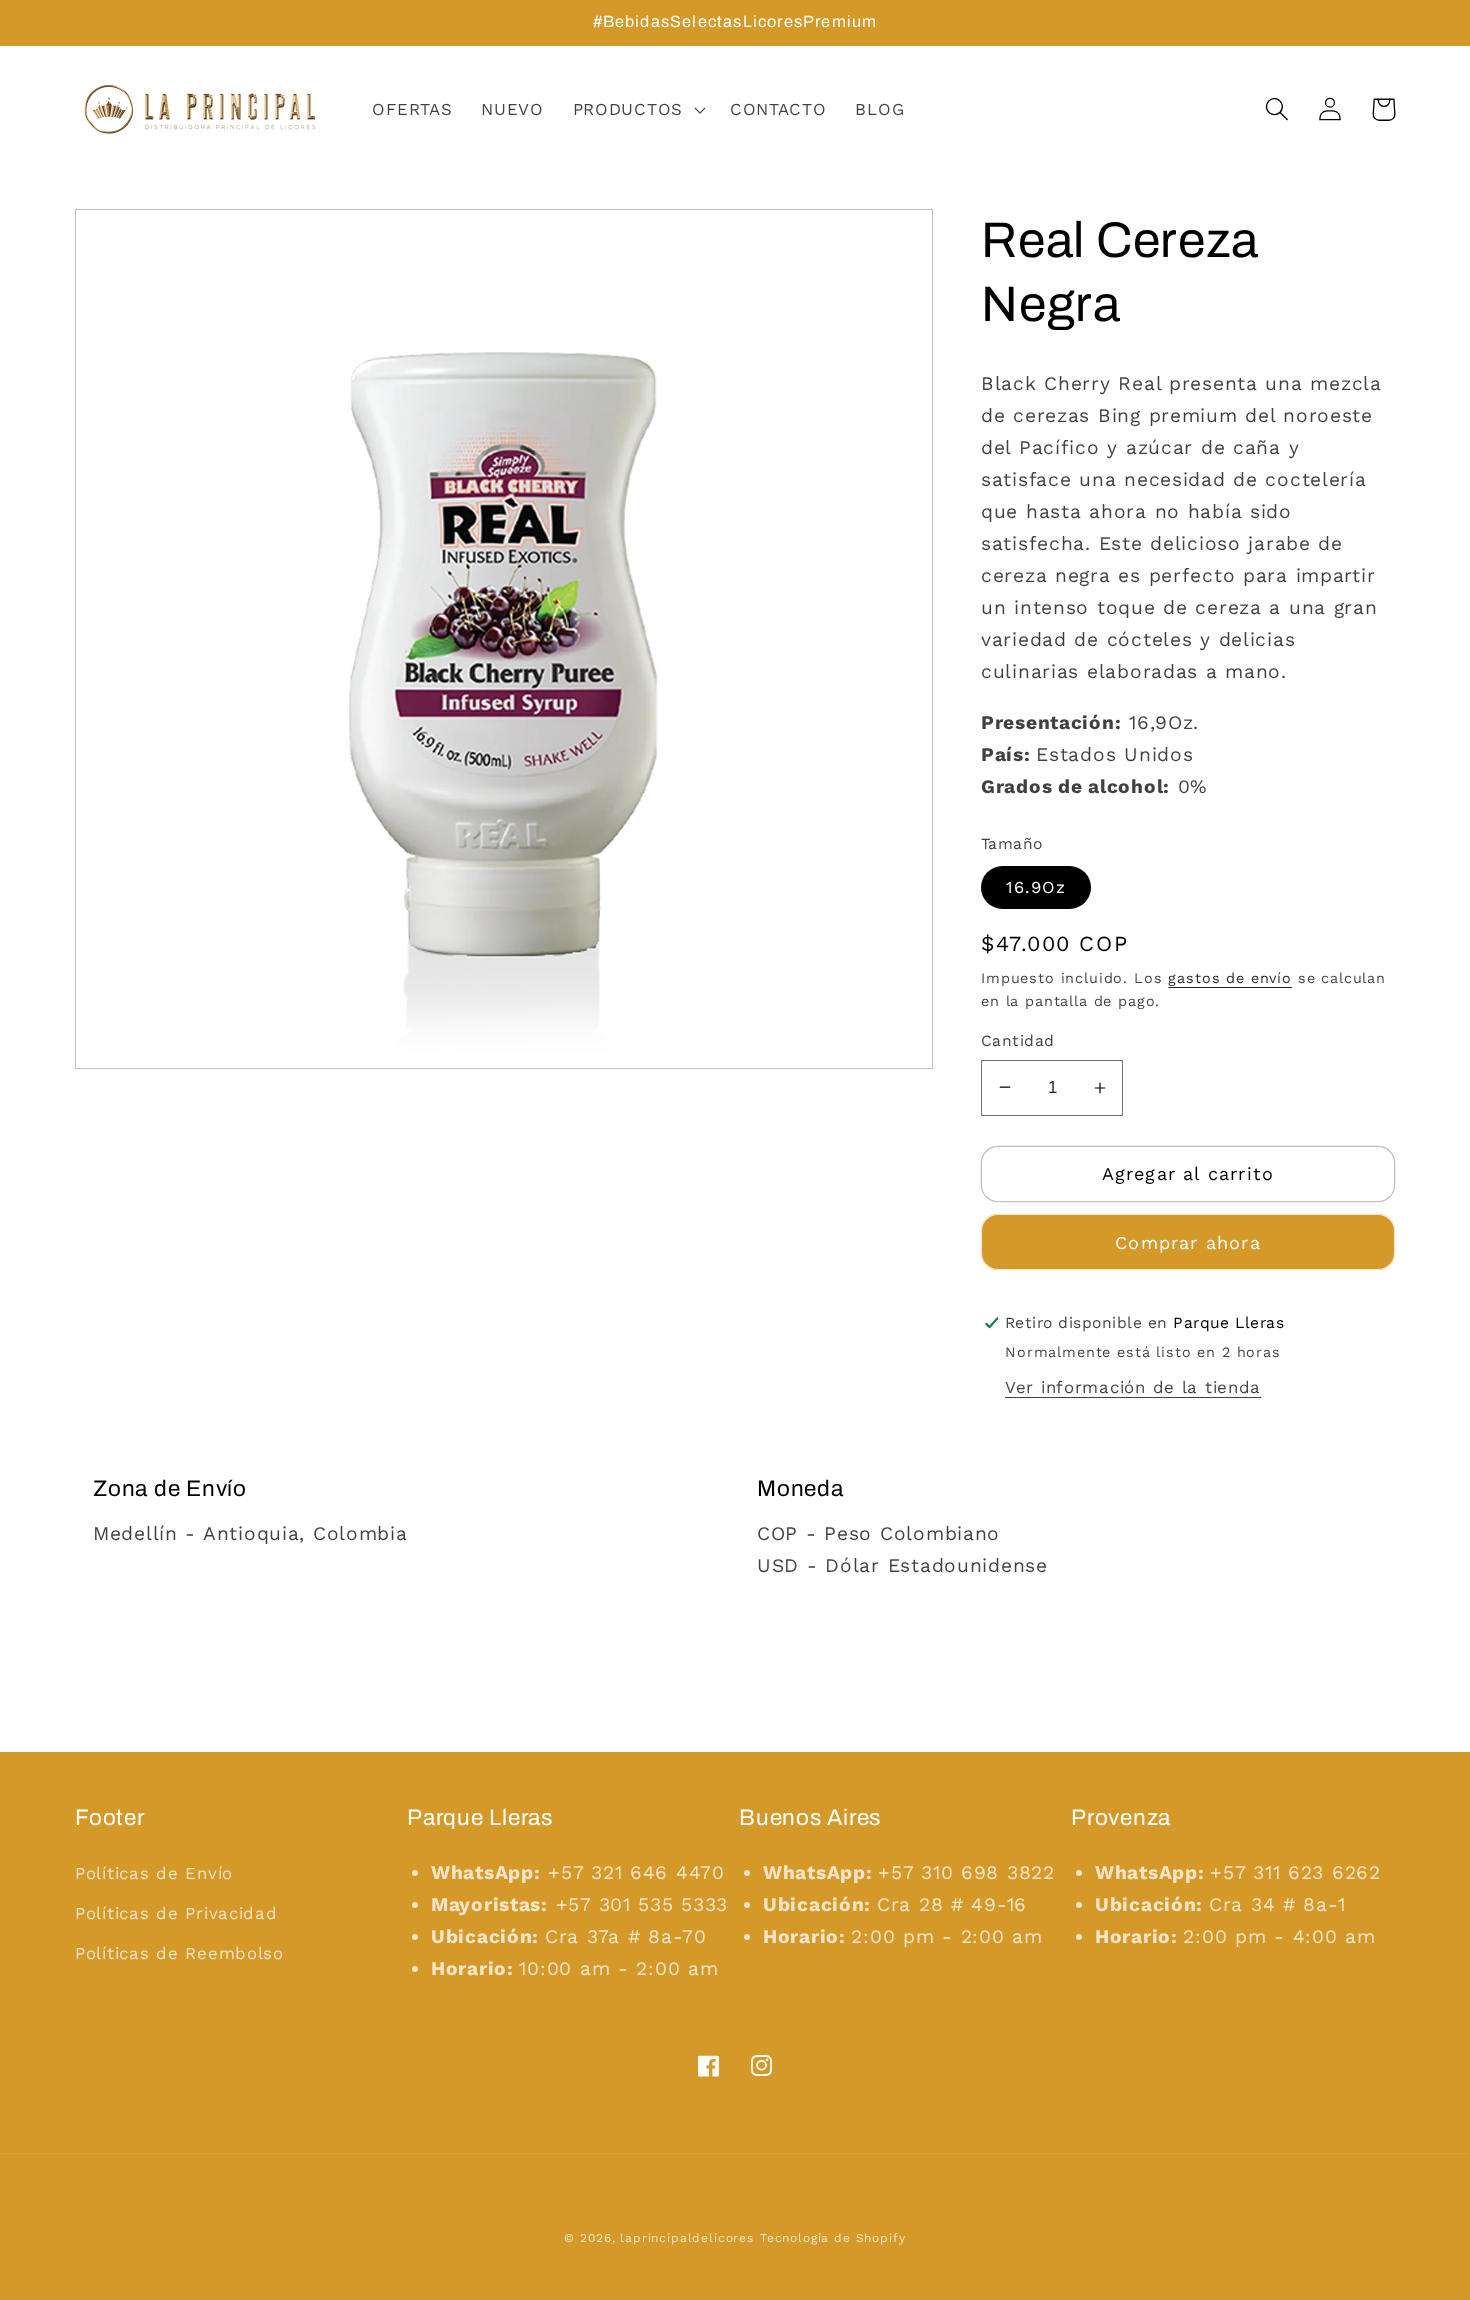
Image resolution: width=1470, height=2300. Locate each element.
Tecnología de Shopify (833, 2238)
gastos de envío (1230, 978)
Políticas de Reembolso (179, 1953)
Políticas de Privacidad (176, 1913)
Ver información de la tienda (1133, 1387)
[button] (636, 110)
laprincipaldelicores (687, 2238)
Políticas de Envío (154, 1873)
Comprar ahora (1188, 1242)
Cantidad (1018, 1040)
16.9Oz (1036, 887)
